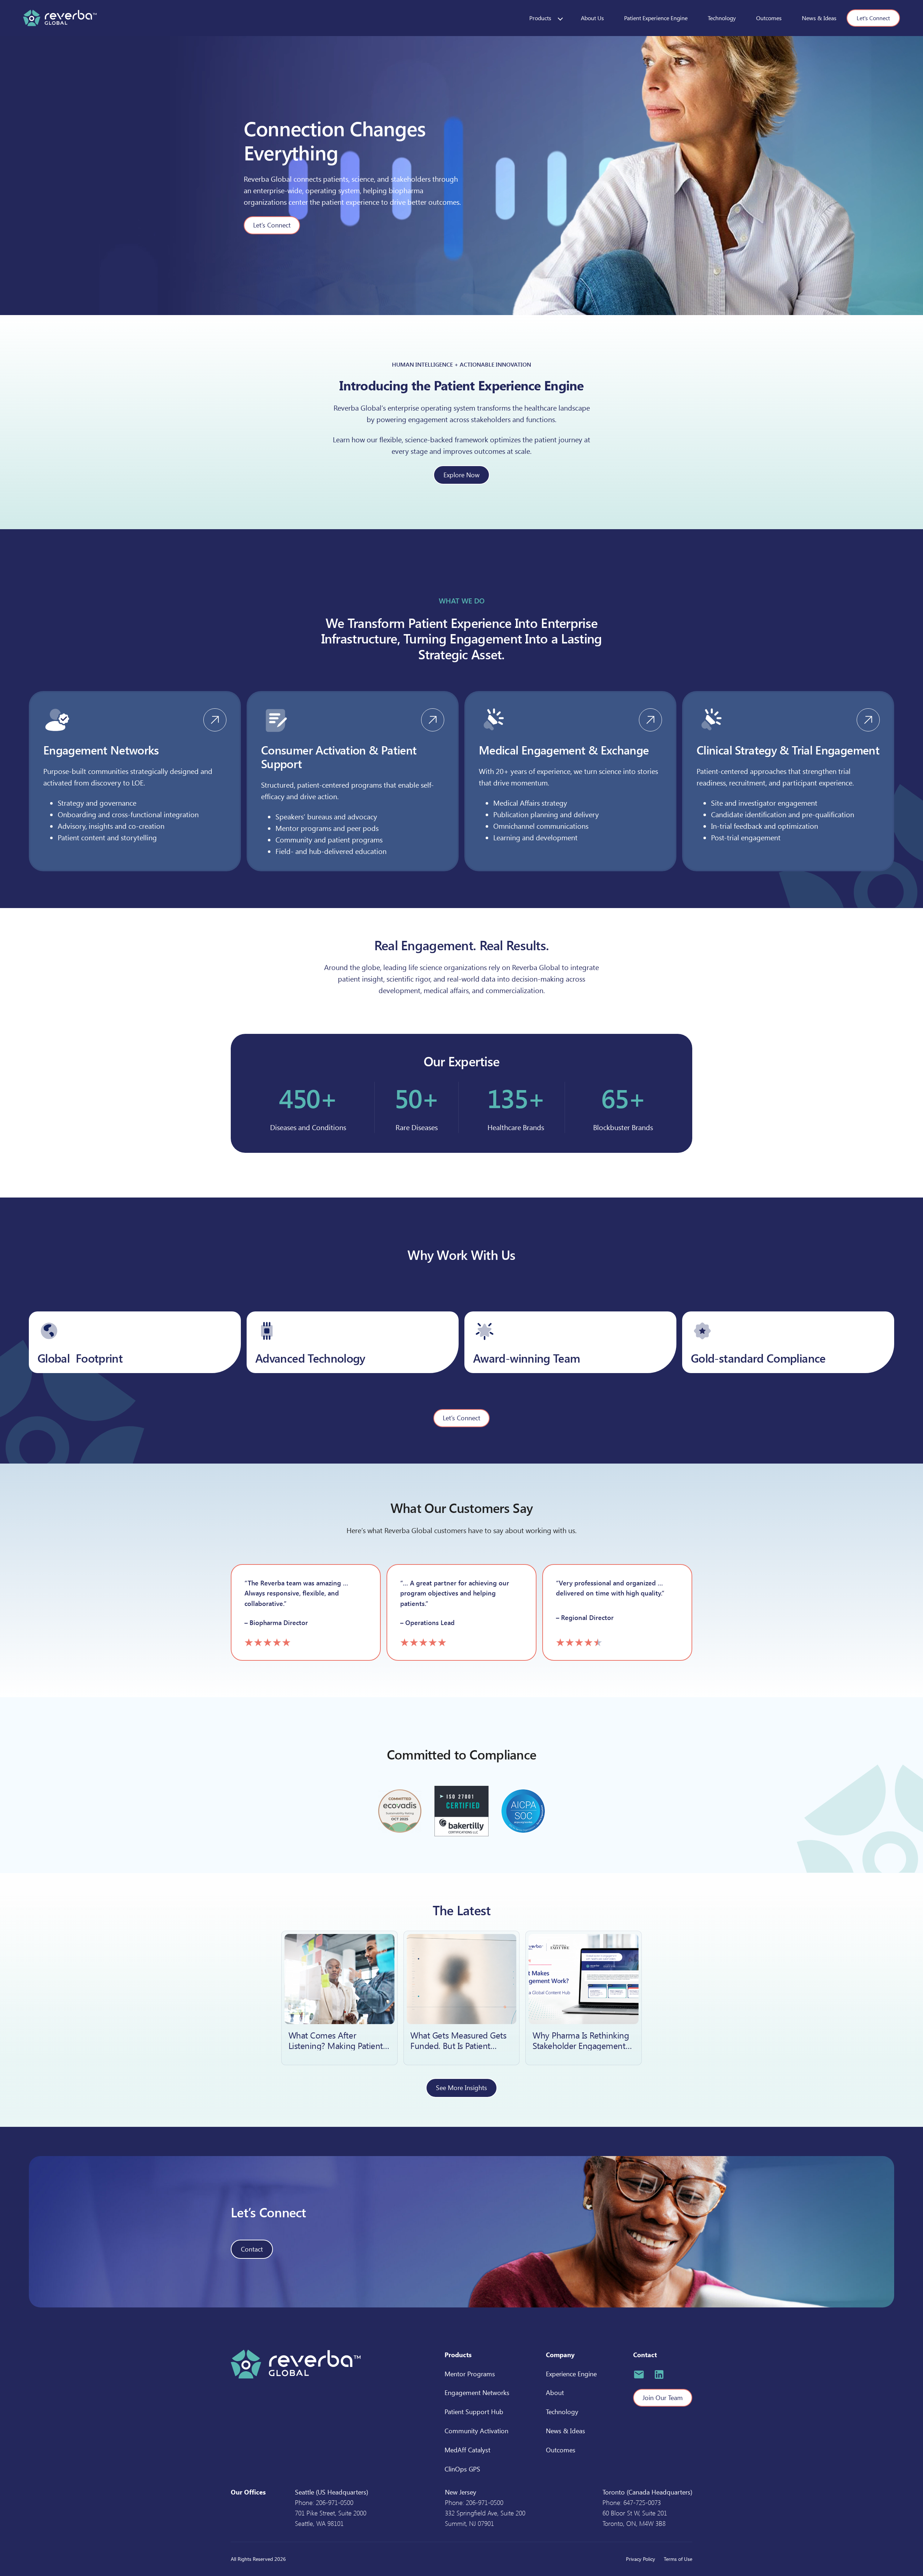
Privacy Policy (641, 2559)
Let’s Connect (272, 225)
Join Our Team (663, 2398)
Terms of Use (678, 2559)
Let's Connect (873, 18)
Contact (252, 2249)
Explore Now (461, 475)
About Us (592, 18)
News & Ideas (819, 18)
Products (540, 18)
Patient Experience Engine (656, 18)
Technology (722, 18)
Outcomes (769, 18)
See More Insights (461, 2088)
